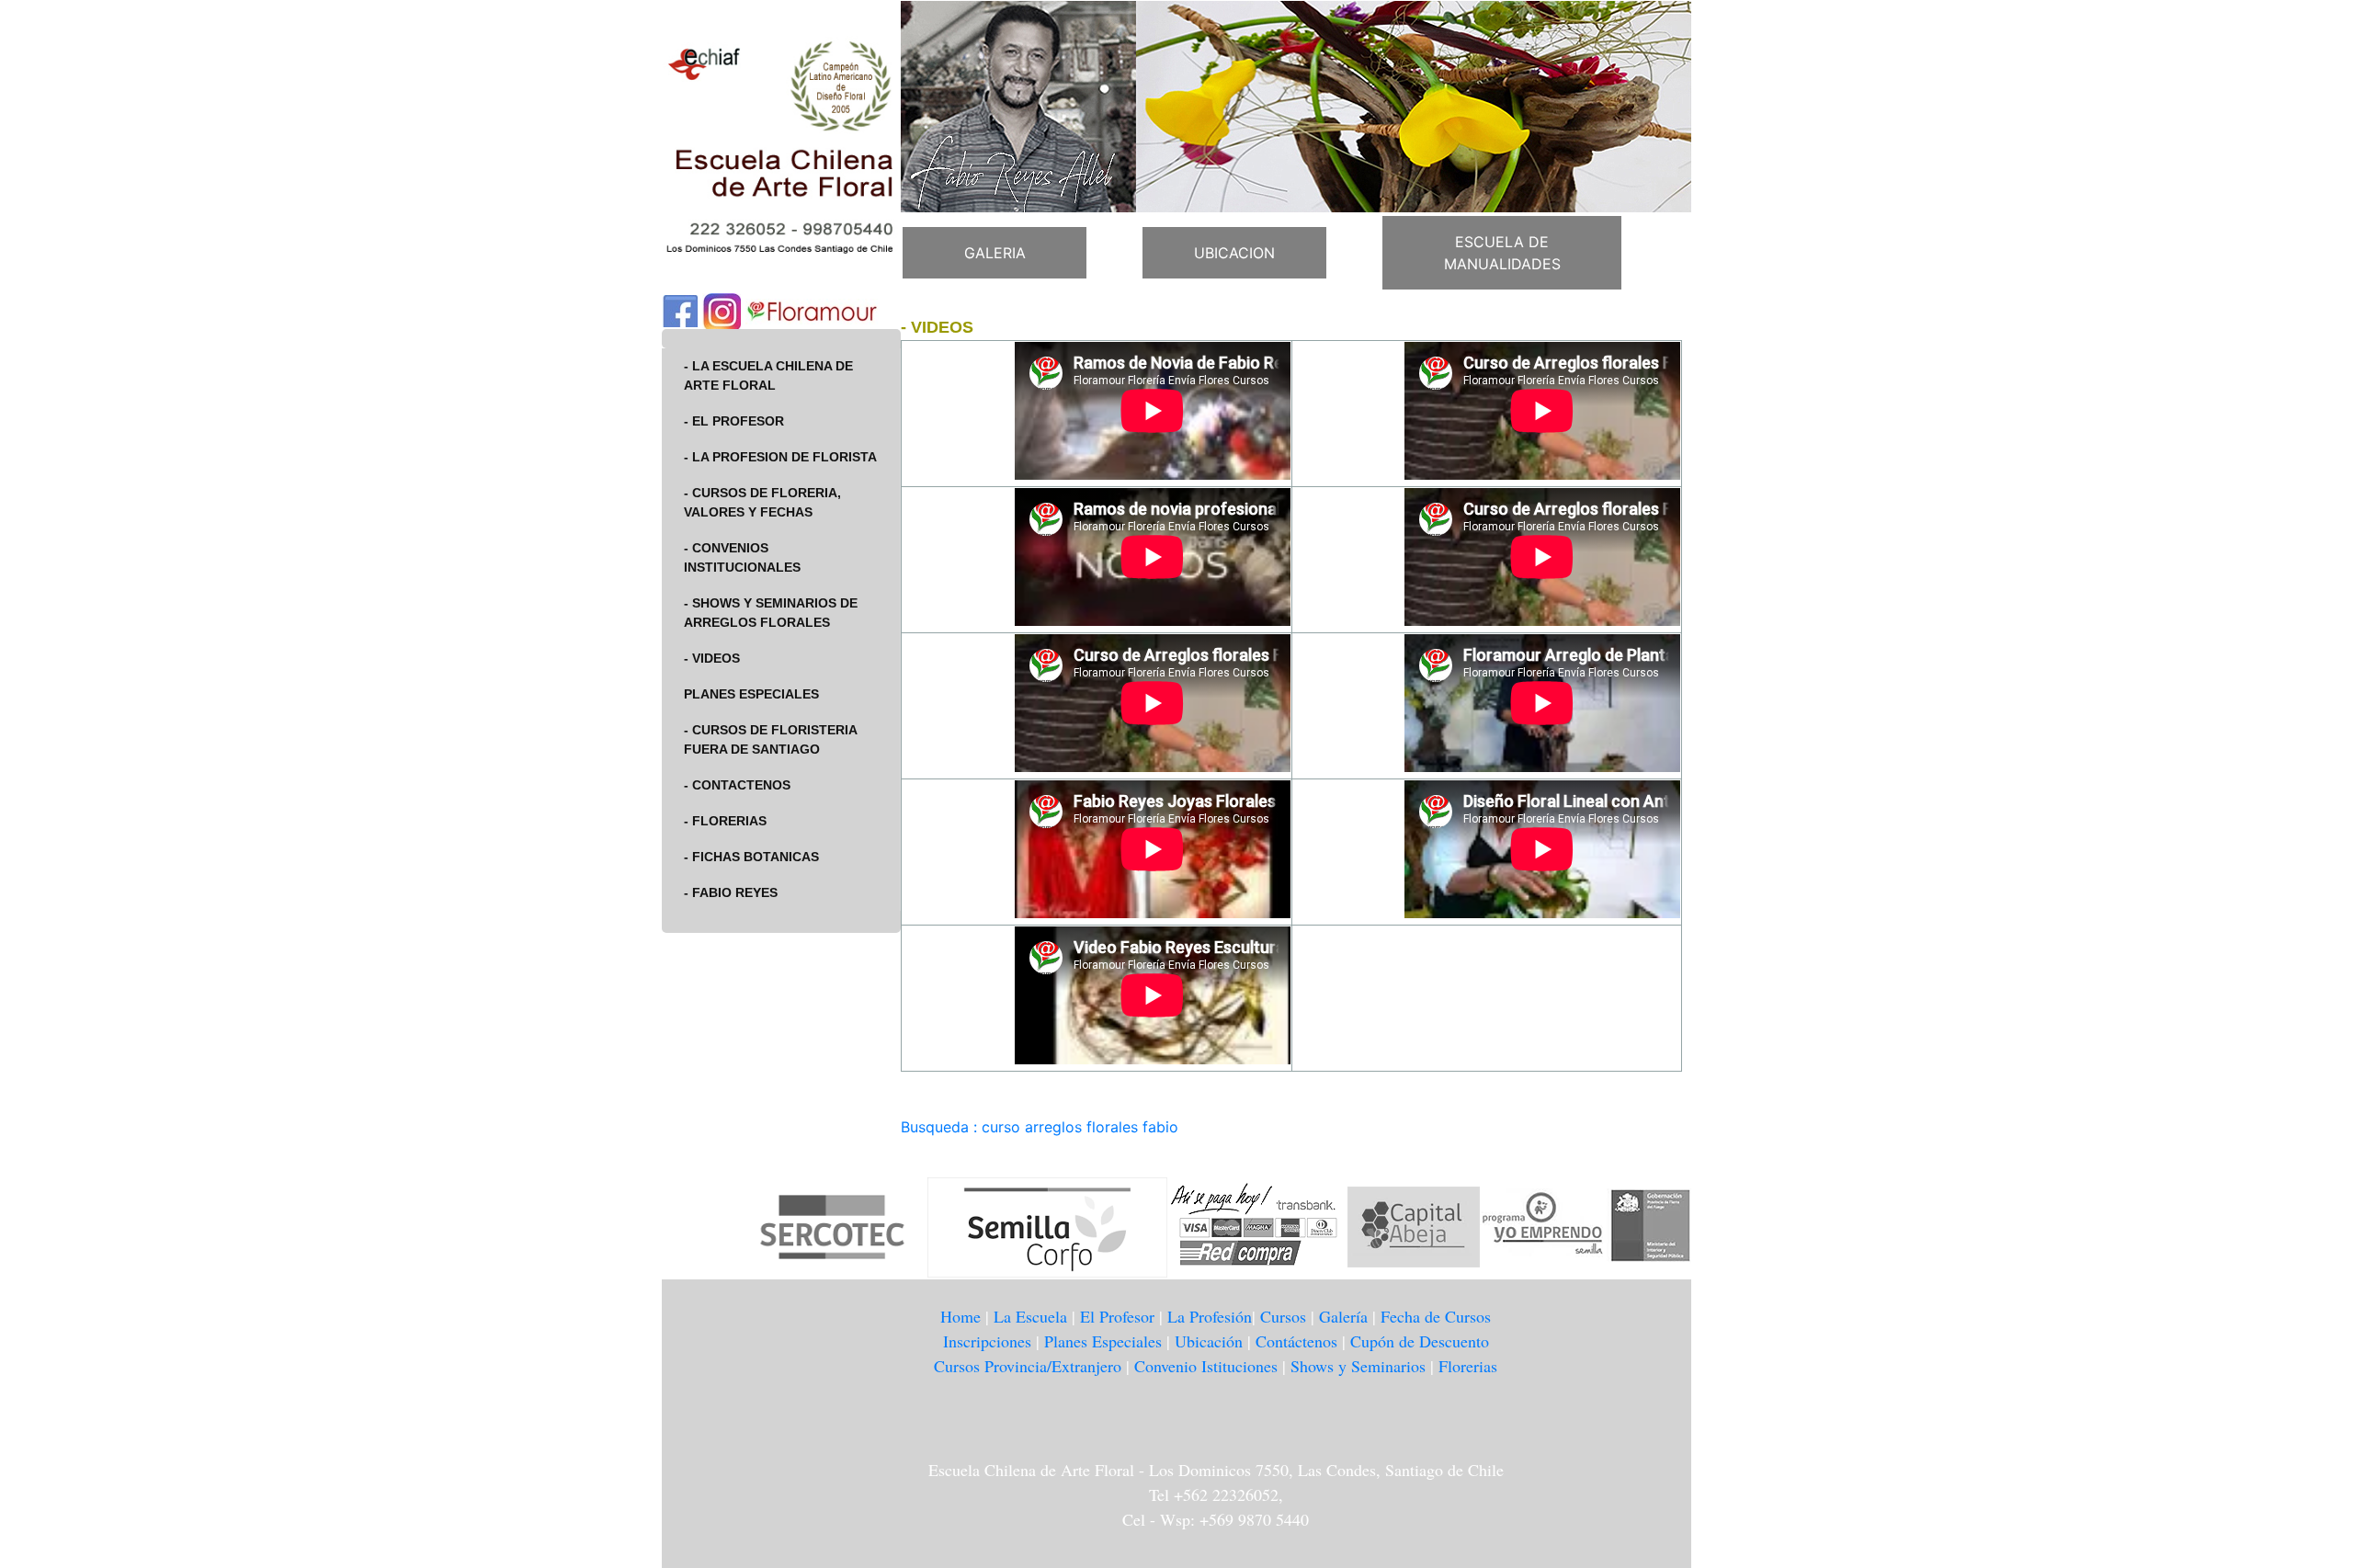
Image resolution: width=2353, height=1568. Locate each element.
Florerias (1468, 1366)
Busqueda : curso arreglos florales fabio (1040, 1127)
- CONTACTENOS (737, 785)
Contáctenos (1296, 1341)
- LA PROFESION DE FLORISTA (780, 457)
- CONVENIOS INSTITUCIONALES (742, 557)
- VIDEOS (712, 658)
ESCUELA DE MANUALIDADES (1502, 253)
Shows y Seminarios (1358, 1366)
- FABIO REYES (731, 892)
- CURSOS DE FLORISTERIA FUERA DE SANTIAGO (771, 739)
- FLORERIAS (725, 821)
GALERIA (995, 253)
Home (961, 1316)
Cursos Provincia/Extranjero (1028, 1366)
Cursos (1283, 1316)
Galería (1343, 1316)
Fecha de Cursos (1436, 1316)
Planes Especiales (1103, 1341)
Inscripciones (987, 1341)
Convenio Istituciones (1208, 1366)
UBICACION (1234, 253)
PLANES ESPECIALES (751, 694)
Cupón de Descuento (1420, 1341)
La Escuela (1030, 1316)
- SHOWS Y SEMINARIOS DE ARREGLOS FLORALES (771, 613)
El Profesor (1117, 1316)
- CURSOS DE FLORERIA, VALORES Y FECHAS (762, 502)
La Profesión (1210, 1316)
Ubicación (1209, 1341)
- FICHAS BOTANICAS (751, 857)
